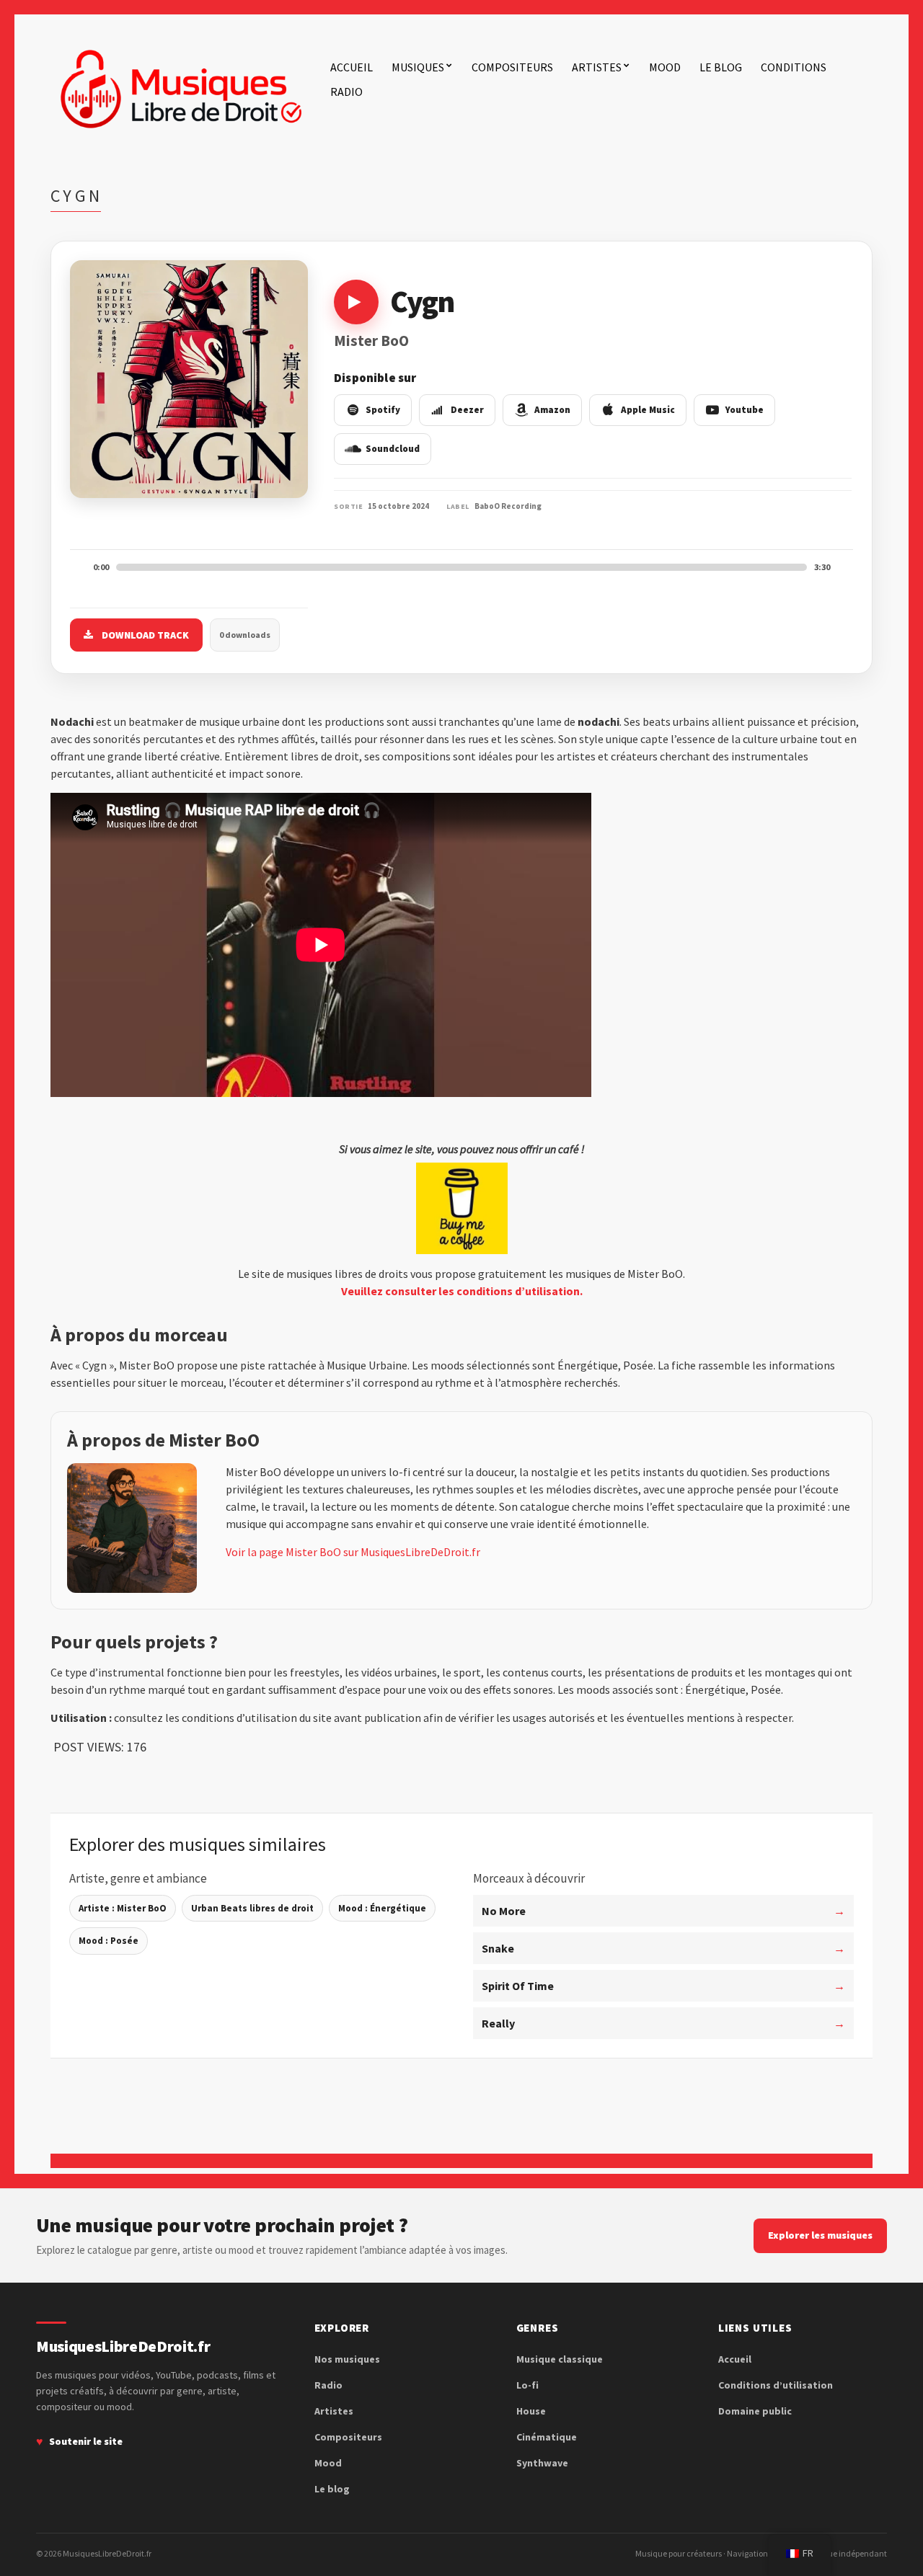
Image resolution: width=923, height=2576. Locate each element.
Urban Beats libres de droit (252, 1908)
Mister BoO (371, 341)
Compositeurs (512, 67)
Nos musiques (347, 2359)
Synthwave (542, 2463)
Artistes (597, 67)
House (531, 2411)
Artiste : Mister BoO (123, 1908)
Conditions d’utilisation (776, 2385)
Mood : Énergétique (382, 1908)
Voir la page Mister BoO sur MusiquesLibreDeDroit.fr (353, 1552)
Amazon (552, 410)
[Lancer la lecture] (356, 302)
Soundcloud (393, 449)
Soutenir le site (86, 2441)
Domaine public (755, 2411)
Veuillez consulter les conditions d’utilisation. (462, 1291)
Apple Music (648, 410)
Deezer (467, 410)
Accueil (352, 67)
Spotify (383, 410)
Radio (346, 92)
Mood (665, 67)
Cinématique (547, 2437)
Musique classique (560, 2359)
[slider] (461, 567)
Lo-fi (527, 2385)
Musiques (418, 67)
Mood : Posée (109, 1941)
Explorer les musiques (820, 2235)
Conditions (794, 67)
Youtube (745, 410)
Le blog (721, 67)
